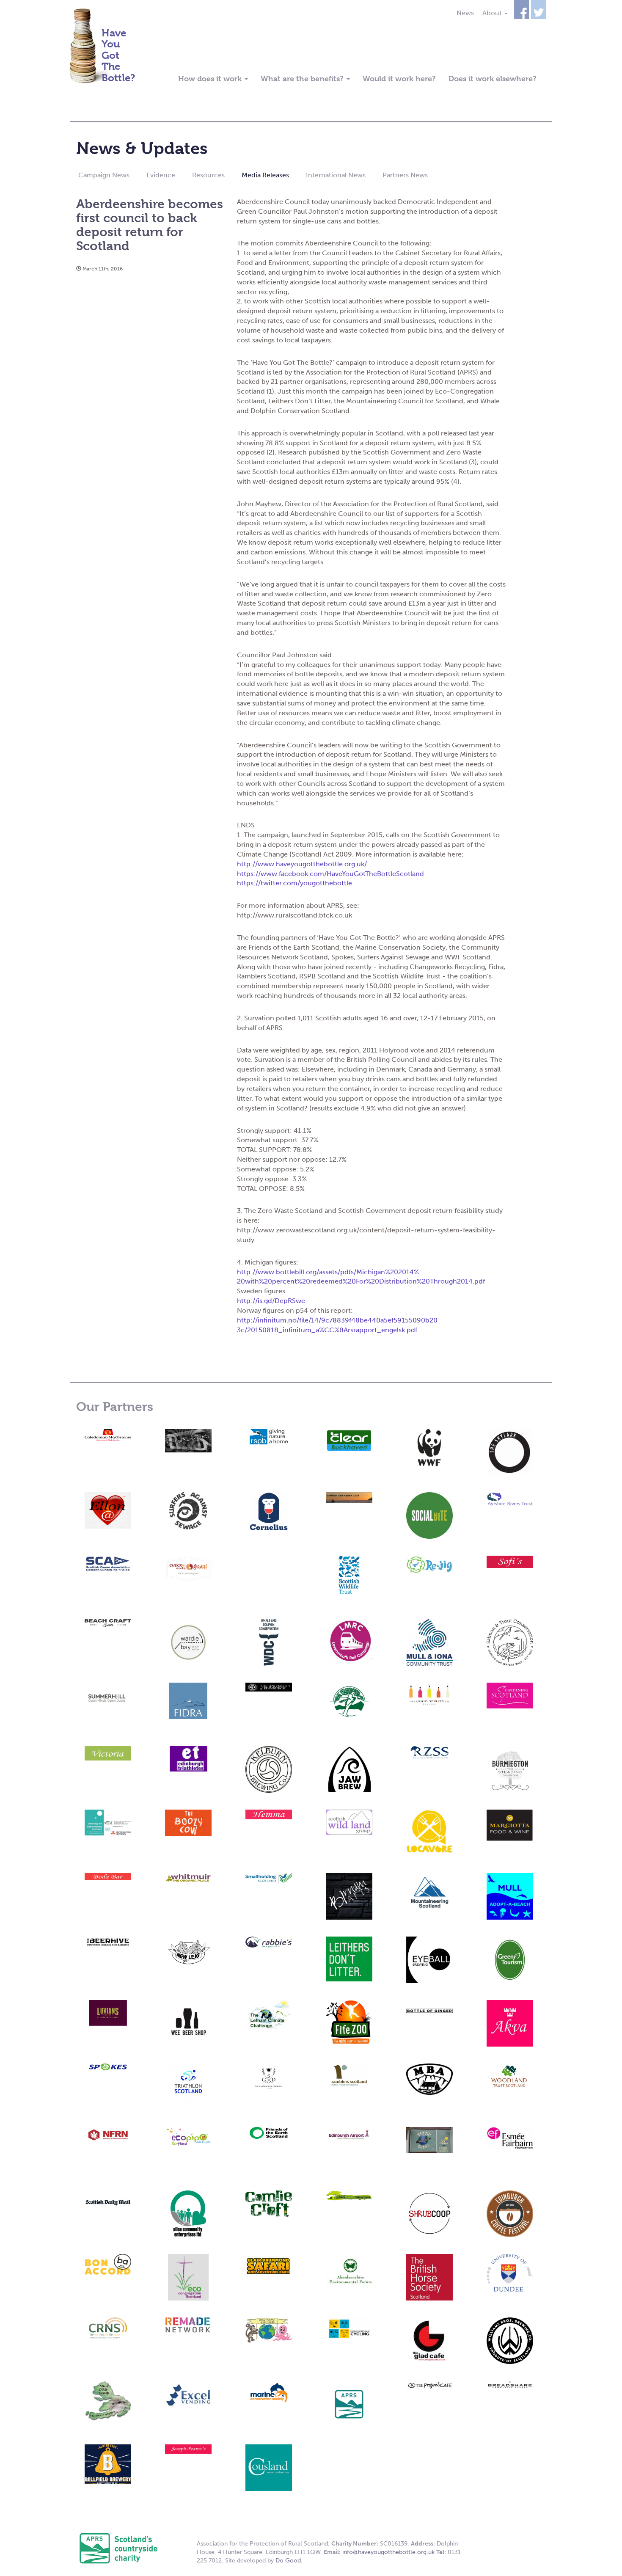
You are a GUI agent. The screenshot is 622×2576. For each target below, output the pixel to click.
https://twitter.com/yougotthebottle (294, 883)
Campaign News (104, 175)
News (465, 13)
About (493, 13)
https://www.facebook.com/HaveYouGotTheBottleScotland (330, 874)
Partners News (405, 175)
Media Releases (265, 175)
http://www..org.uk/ (302, 864)
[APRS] (118, 2548)
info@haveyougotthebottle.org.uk (388, 2552)
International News (336, 175)
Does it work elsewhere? (493, 79)
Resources (208, 175)
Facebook (522, 10)
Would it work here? (399, 79)
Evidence (161, 175)
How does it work (211, 79)
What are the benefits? (303, 79)
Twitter (538, 10)
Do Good (288, 2561)
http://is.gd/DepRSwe (271, 1301)
